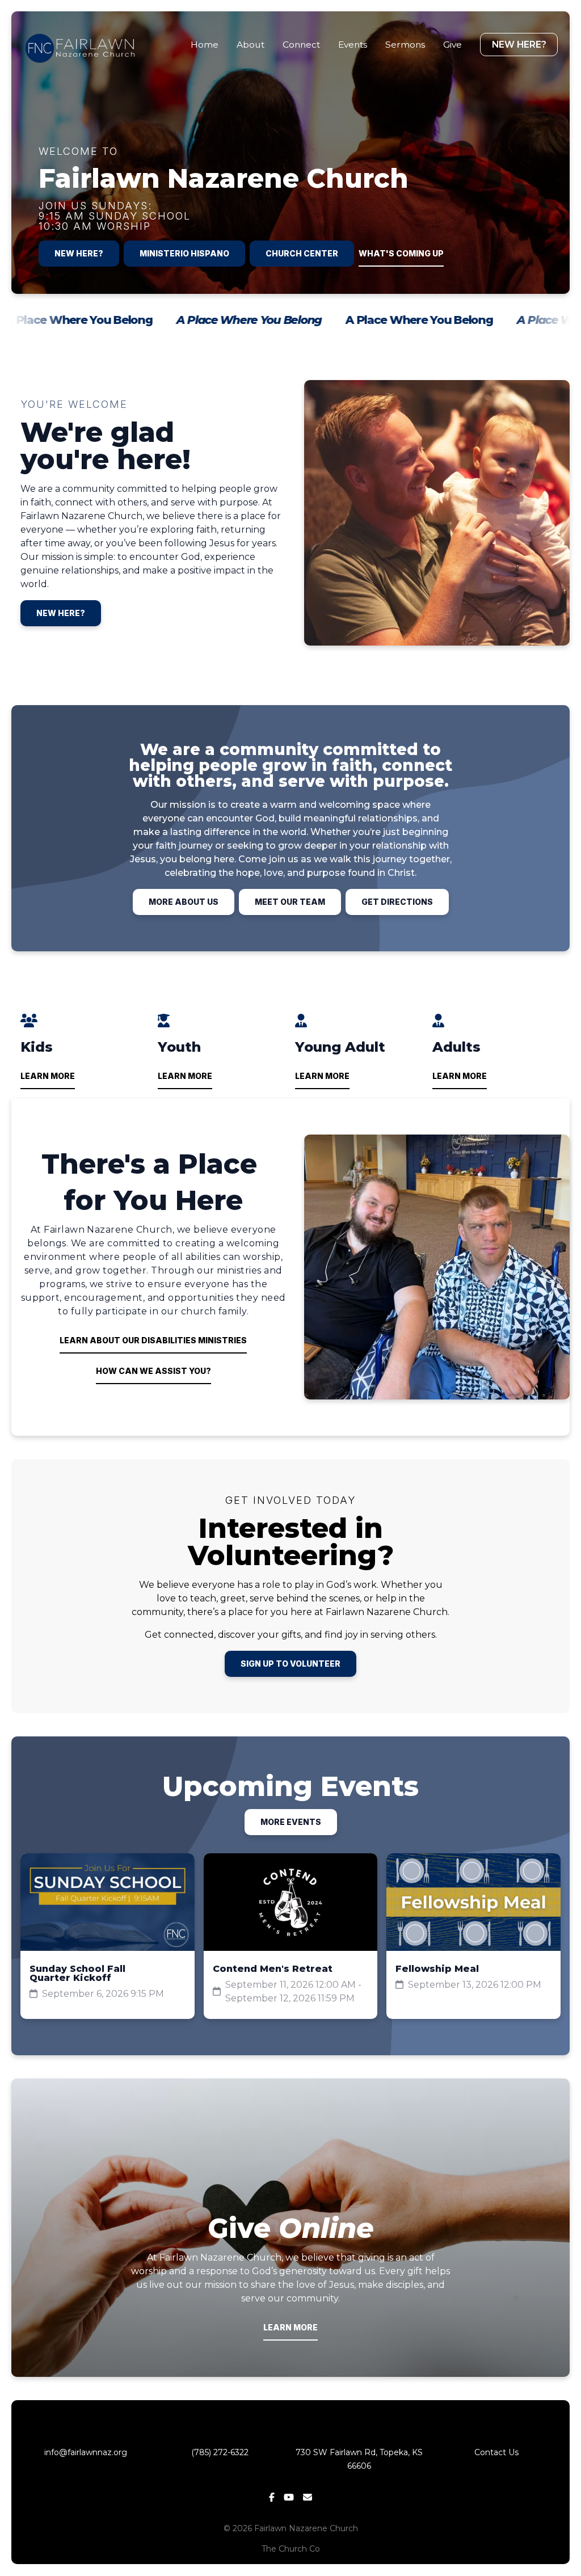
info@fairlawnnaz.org (85, 2452)
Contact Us (496, 2452)
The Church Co (291, 2549)
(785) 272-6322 (222, 2452)
